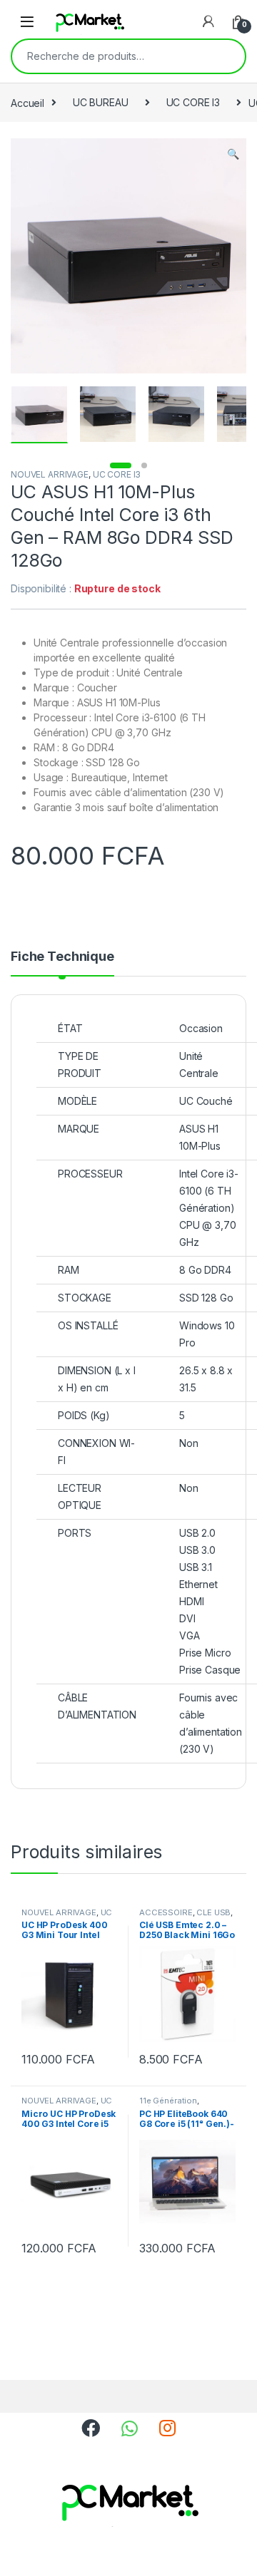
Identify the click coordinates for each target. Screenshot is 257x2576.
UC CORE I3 (193, 102)
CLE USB (213, 1912)
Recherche (225, 56)
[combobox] (109, 56)
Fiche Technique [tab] (62, 957)
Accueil (27, 102)
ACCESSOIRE (166, 1912)
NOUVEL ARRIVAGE (50, 474)
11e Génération (168, 2101)
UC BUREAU (101, 102)
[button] (233, 154)
